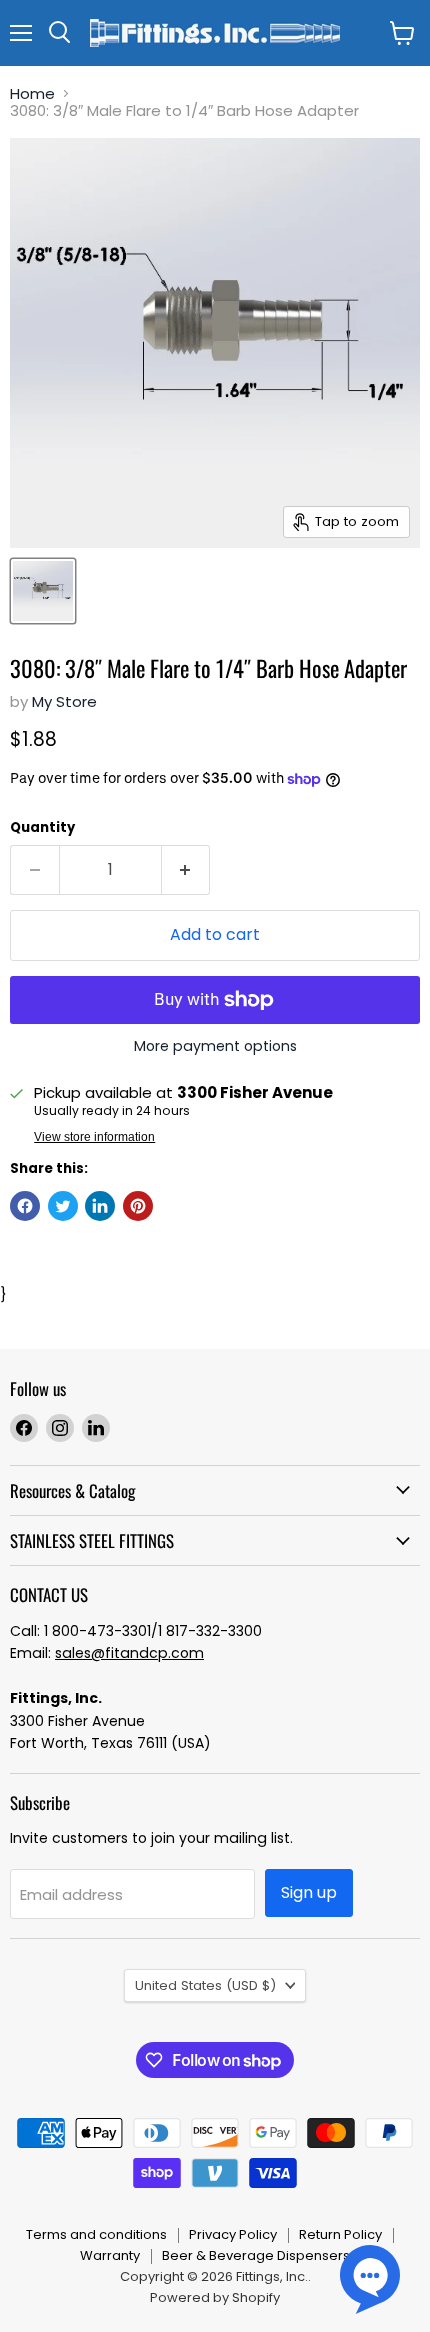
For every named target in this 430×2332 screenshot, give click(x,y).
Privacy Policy (233, 2234)
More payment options (215, 1046)
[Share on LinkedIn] (100, 1206)
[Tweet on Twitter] (63, 1206)
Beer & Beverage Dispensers (256, 2255)
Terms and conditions (96, 2234)
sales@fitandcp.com (129, 1653)
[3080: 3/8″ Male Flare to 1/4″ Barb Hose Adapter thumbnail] (43, 591)
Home (32, 93)
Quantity (42, 827)
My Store (64, 701)
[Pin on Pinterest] (138, 1206)
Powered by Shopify (215, 2297)
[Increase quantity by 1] (186, 870)
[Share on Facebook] (25, 1206)
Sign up (309, 1892)
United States (205, 1985)
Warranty (110, 2255)
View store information (94, 1137)
